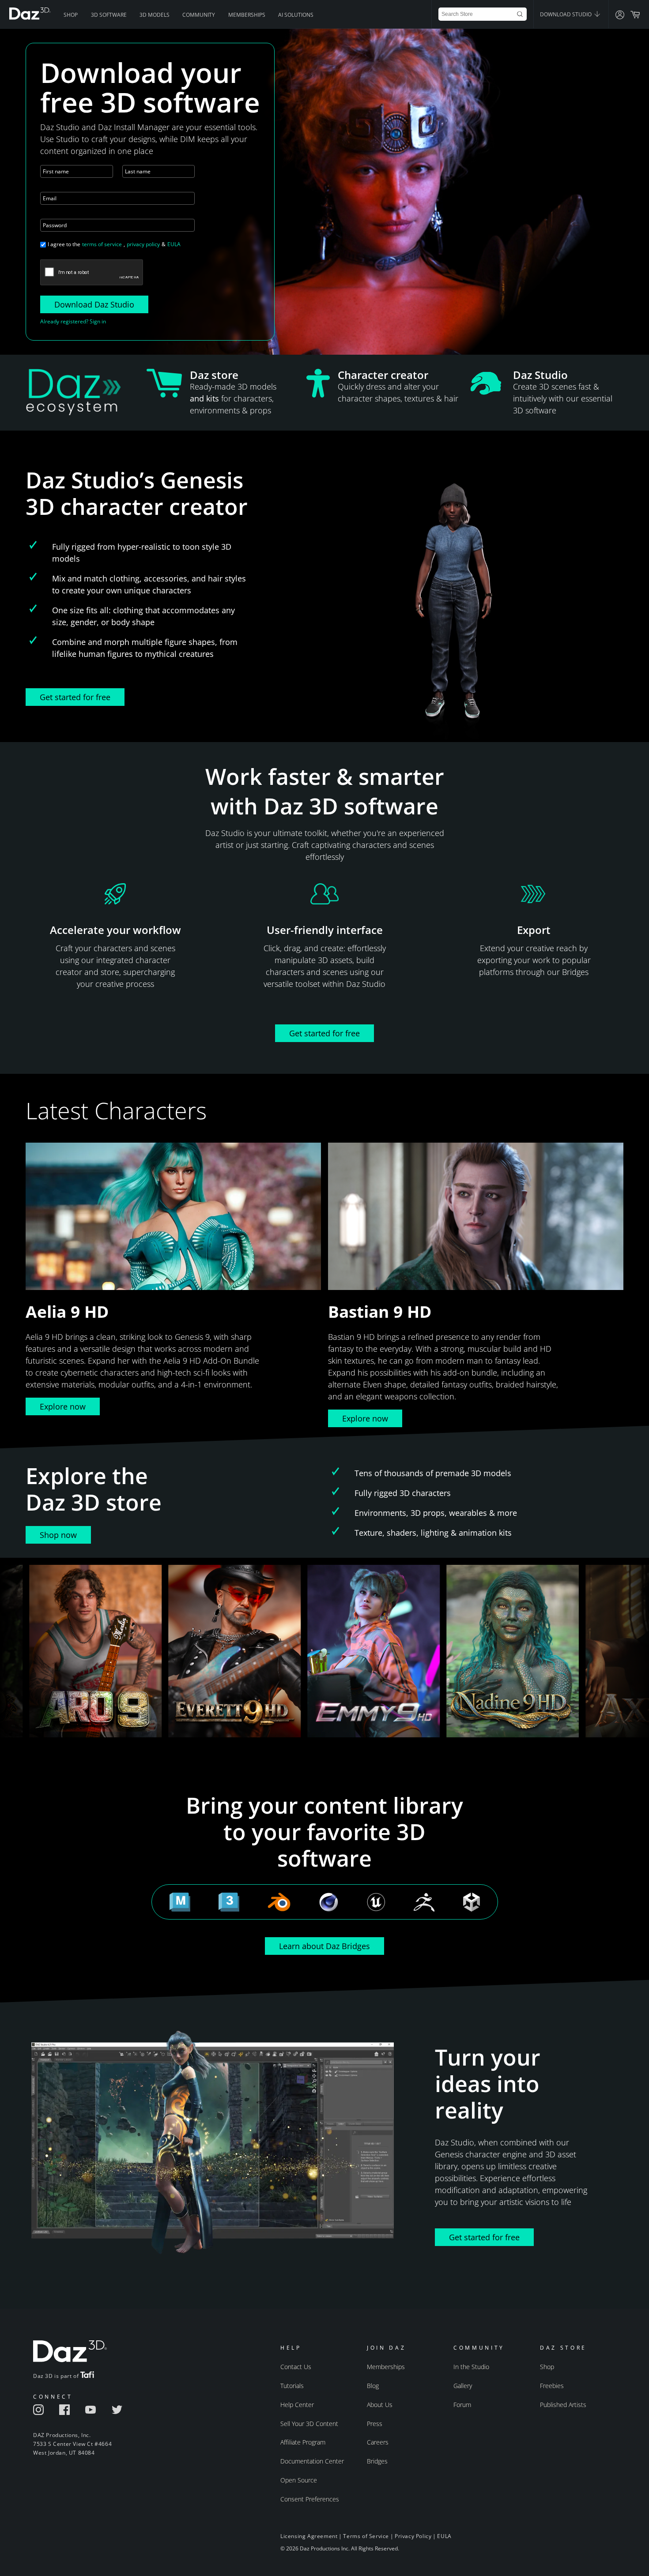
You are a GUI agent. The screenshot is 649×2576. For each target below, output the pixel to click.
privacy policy (143, 244)
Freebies (552, 2386)
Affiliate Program (303, 2442)
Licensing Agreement (309, 2536)
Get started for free (75, 697)
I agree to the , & (114, 244)
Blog (373, 2386)
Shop (71, 15)
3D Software (109, 15)
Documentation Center (312, 2461)
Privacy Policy (413, 2536)
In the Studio (471, 2367)
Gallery (463, 2386)
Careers (378, 2442)
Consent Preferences (310, 2499)
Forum (462, 2405)
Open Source (299, 2480)
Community (199, 15)
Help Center (297, 2405)
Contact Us (296, 2367)
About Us (380, 2405)
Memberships (247, 15)
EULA (174, 244)
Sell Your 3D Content (309, 2424)
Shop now (58, 1535)
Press (375, 2424)
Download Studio (566, 14)
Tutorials (292, 2386)
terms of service (102, 244)
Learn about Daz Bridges (324, 1946)
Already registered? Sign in (73, 321)
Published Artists (563, 2405)
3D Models (155, 15)
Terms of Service (366, 2536)
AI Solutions (296, 15)
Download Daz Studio (94, 304)
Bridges (377, 2461)
